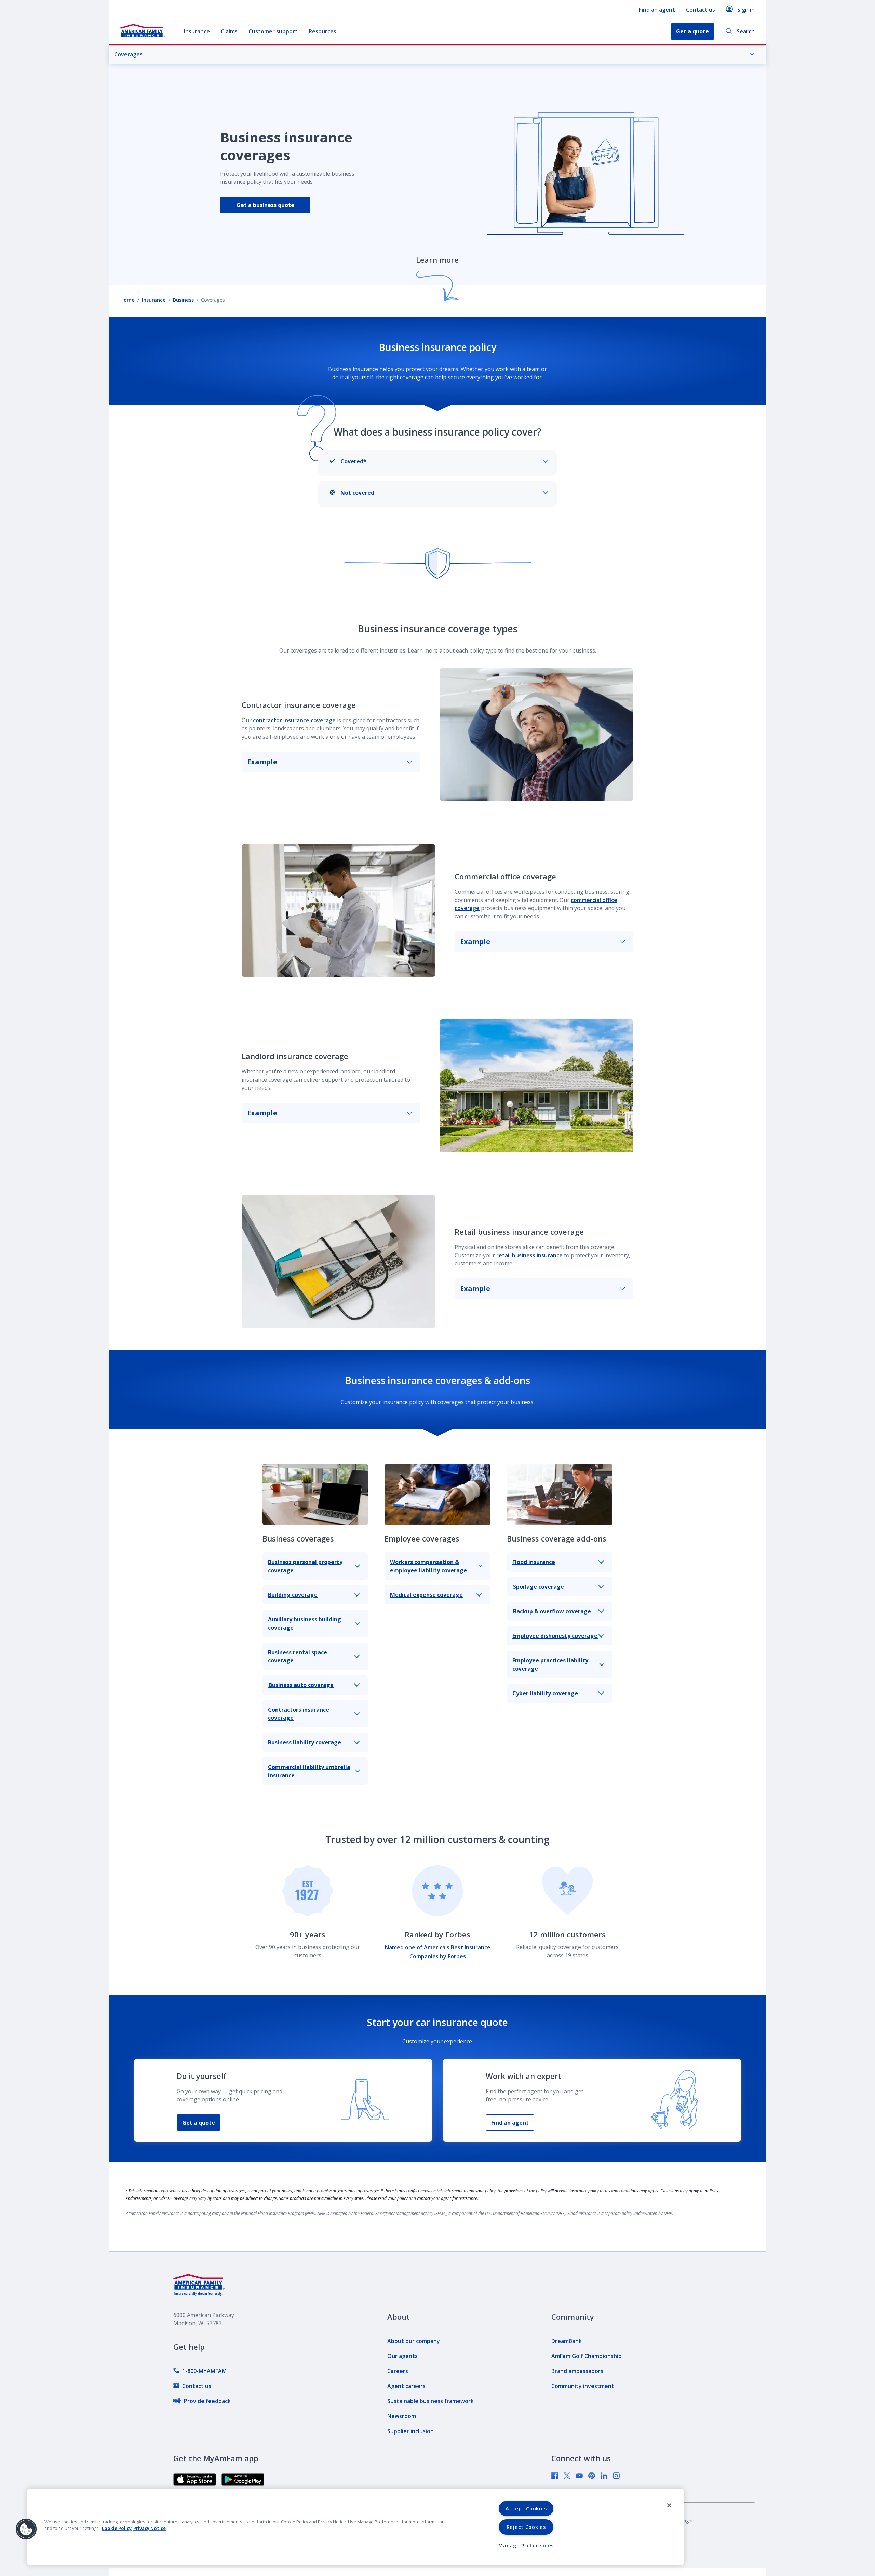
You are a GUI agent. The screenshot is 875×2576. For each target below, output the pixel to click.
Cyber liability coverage (545, 1693)
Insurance (197, 31)
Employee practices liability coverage (550, 1664)
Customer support (273, 31)
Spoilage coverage (538, 1587)
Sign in (746, 10)
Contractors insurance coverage (299, 1714)
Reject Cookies (526, 2527)
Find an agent (657, 10)
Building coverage (293, 1595)
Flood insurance (534, 1562)
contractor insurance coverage (294, 720)
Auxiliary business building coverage (305, 1623)
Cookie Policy (117, 2528)
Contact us (701, 10)
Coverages (128, 54)
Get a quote (199, 2123)
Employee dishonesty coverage (555, 1636)
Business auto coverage (301, 1685)
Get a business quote (265, 205)
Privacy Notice (150, 2528)
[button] (26, 2529)
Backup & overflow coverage (552, 1611)
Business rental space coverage (298, 1656)
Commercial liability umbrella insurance (309, 1771)
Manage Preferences (526, 2545)
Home (127, 300)
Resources (322, 31)
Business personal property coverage (305, 1566)
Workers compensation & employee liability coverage (428, 1566)
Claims (229, 31)
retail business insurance (529, 1255)
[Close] (669, 2505)
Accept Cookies (526, 2509)
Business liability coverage (305, 1742)
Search (746, 31)
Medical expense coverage (426, 1595)
